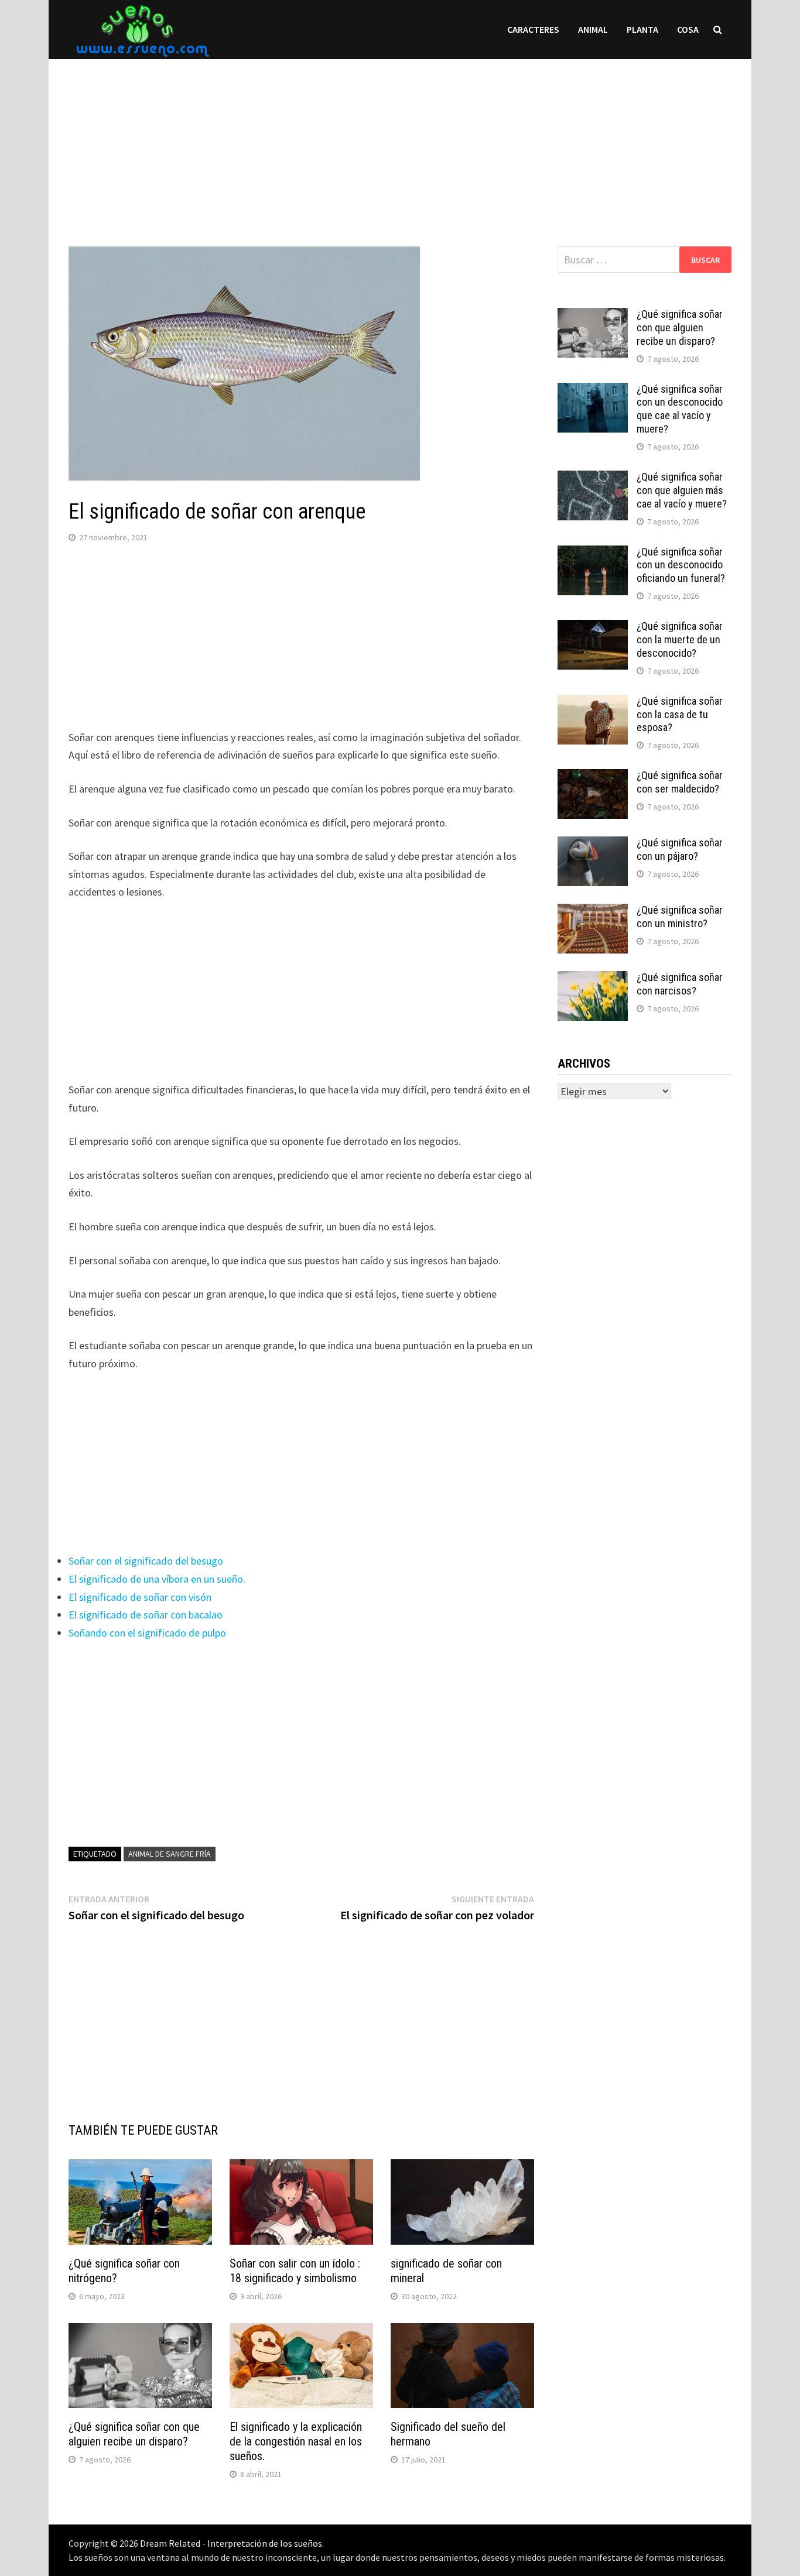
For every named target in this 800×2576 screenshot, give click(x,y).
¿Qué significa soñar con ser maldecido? (680, 782)
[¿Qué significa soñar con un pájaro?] (593, 844)
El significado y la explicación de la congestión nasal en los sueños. (296, 2441)
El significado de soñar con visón (140, 1597)
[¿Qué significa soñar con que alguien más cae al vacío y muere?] (593, 479)
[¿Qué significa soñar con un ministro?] (593, 912)
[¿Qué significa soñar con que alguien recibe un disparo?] (593, 316)
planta (642, 29)
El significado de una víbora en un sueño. (157, 1579)
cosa (688, 29)
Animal (593, 29)
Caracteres (533, 29)
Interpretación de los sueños (265, 2543)
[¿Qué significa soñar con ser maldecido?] (593, 777)
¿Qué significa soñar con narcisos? (680, 984)
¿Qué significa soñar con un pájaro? (680, 849)
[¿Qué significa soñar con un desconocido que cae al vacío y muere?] (593, 391)
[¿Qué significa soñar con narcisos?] (593, 979)
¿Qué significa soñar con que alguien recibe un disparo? (134, 2434)
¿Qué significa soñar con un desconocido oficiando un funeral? (681, 565)
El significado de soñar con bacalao (146, 1615)
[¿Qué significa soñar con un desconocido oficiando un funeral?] (593, 553)
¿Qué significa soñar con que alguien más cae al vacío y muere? (682, 490)
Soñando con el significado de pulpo (147, 1633)
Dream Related (170, 2543)
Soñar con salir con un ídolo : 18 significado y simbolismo (295, 2271)
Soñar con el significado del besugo (146, 1561)
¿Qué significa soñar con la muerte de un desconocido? (680, 639)
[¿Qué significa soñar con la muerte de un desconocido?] (593, 628)
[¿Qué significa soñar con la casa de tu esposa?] (593, 703)
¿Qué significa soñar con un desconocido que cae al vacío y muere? (680, 409)
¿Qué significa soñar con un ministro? (680, 917)
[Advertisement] (400, 141)
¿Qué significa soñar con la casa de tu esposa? (680, 714)
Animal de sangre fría (170, 1854)
